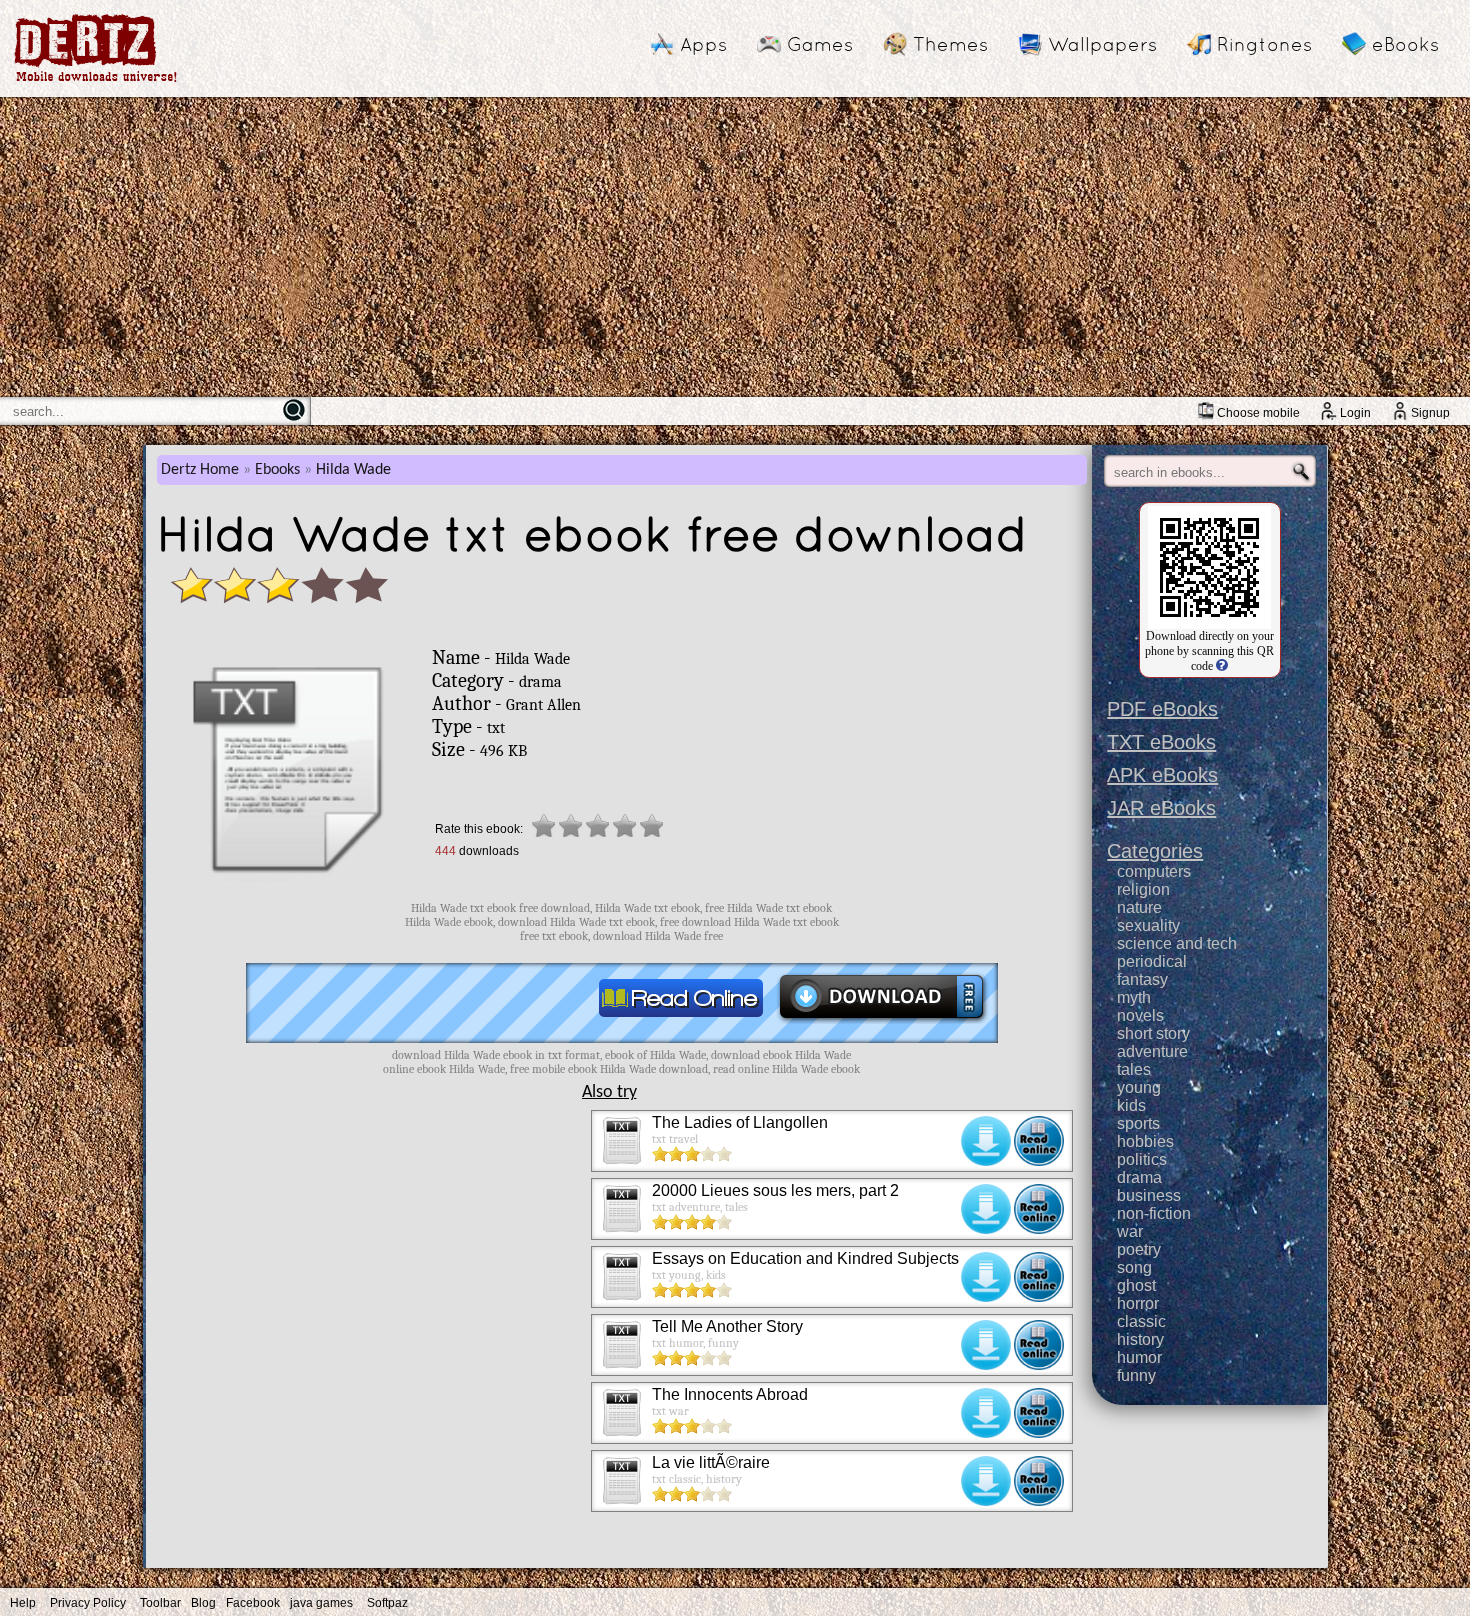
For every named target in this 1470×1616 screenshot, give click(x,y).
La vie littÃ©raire (711, 1462)
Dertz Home (200, 470)
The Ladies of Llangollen (740, 1122)
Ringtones (1264, 44)
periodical (1152, 961)
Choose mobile (1258, 413)
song (1134, 1267)
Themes (950, 44)
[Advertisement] (735, 247)
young (1139, 1087)
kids (1131, 1105)
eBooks (1405, 44)
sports (1138, 1123)
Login (1355, 413)
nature (1139, 907)
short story (1153, 1033)
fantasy (1142, 979)
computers (1154, 871)
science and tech (1177, 943)
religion (1143, 889)
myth (1134, 997)
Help (23, 1603)
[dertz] (96, 81)
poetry (1139, 1249)
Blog (203, 1603)
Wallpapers (1102, 44)
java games (321, 1603)
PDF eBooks (1162, 709)
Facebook (253, 1603)
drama (1139, 1177)
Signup (1430, 413)
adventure (1152, 1051)
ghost (1136, 1285)
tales (1134, 1069)
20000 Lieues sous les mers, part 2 (775, 1190)
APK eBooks (1162, 775)
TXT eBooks (1161, 742)
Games (820, 44)
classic (1141, 1321)
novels (1140, 1015)
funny (1136, 1375)
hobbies (1145, 1141)
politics (1142, 1159)
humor (1139, 1357)
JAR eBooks (1161, 808)
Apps (703, 44)
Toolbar (160, 1603)
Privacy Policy (88, 1603)
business (1149, 1195)
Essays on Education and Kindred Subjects (805, 1258)
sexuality (1148, 925)
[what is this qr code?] (1220, 666)
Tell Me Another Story (727, 1326)
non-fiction (1154, 1213)
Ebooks (277, 470)
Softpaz (387, 1603)
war (1130, 1231)
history (1140, 1339)
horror (1138, 1303)
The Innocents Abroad (730, 1394)
